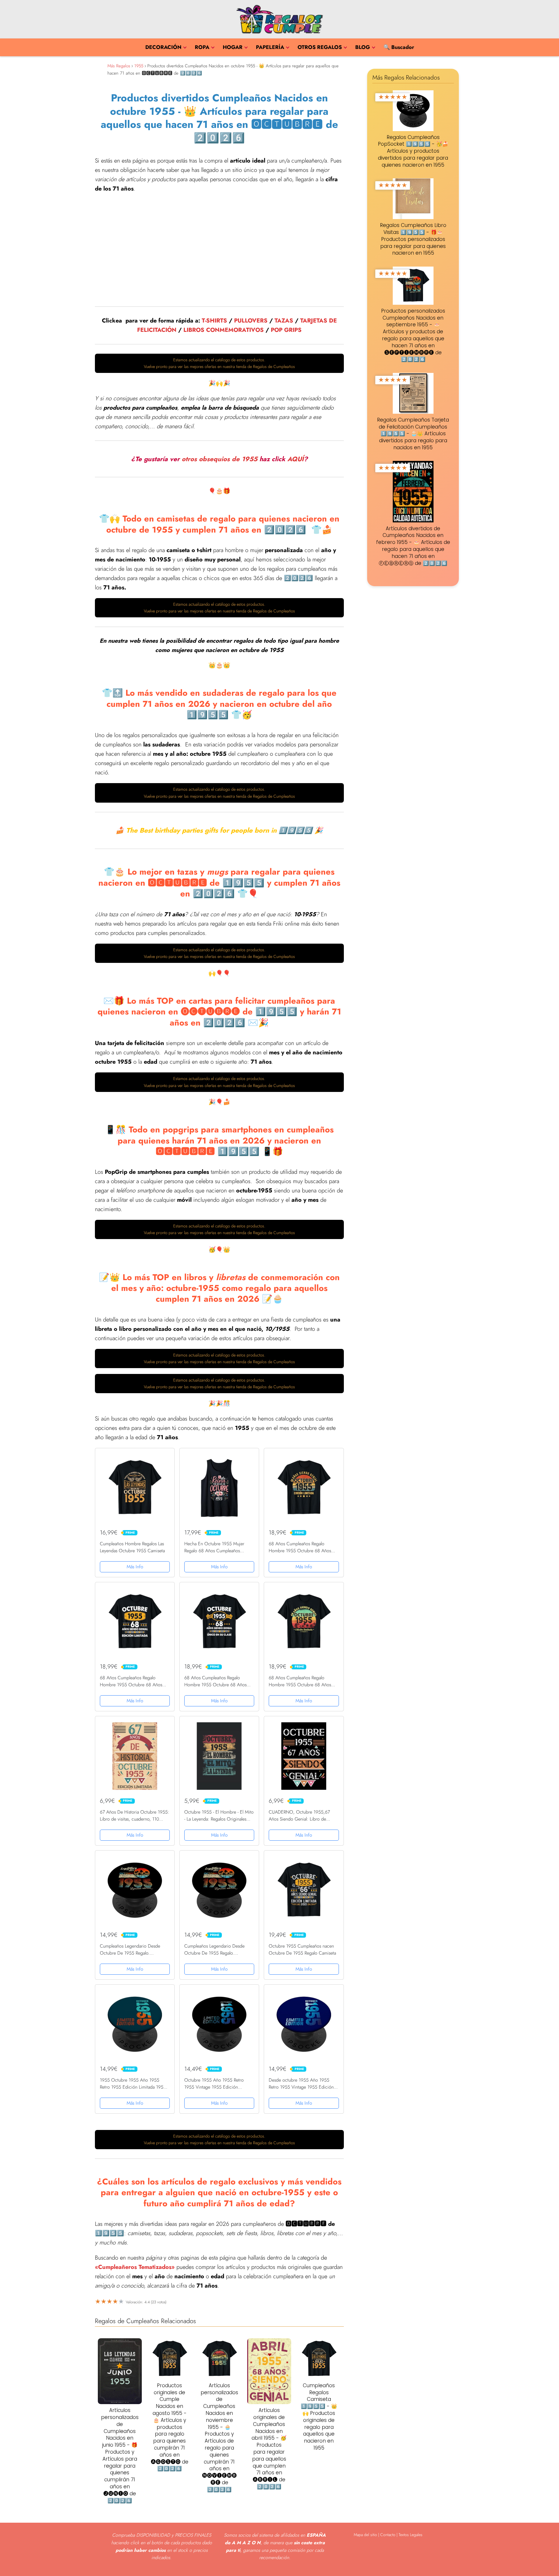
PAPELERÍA (270, 47)
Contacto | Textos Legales (401, 2535)
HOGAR (233, 47)
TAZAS (284, 321)
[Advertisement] (219, 247)
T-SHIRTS (214, 321)
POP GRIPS (286, 330)
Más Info (135, 1567)
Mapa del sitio (365, 2535)
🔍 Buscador (399, 47)
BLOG (363, 47)
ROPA (202, 47)
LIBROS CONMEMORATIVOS (224, 330)
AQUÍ (296, 459)
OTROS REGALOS (320, 47)
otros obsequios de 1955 (220, 459)
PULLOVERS (251, 321)
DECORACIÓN (163, 47)
